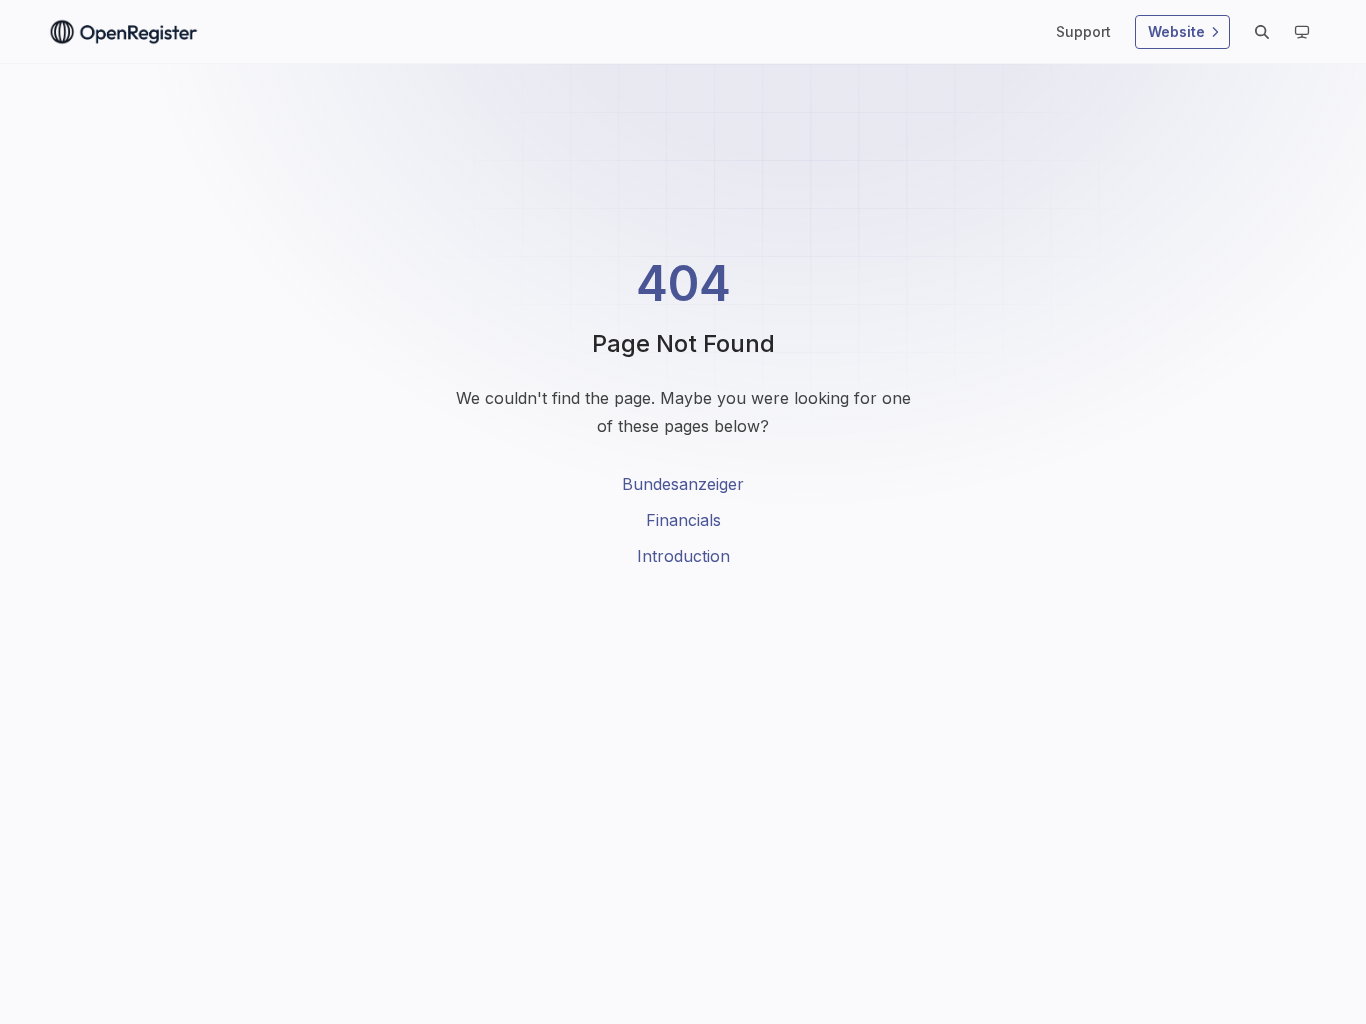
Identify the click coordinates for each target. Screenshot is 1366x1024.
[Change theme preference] (1302, 32)
